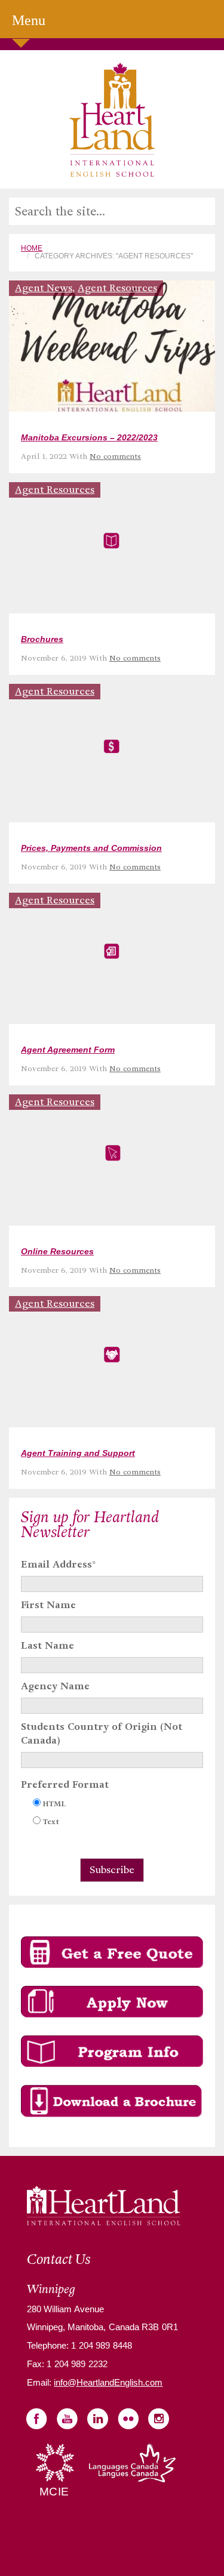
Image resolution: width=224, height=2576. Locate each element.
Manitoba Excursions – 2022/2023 (89, 437)
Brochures (42, 639)
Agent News (44, 288)
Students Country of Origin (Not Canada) (102, 1733)
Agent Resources (117, 288)
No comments (115, 456)
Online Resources (57, 1251)
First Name (48, 1605)
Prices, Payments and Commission (91, 848)
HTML (54, 1804)
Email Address (59, 1564)
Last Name (47, 1645)
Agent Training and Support (78, 1453)
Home (32, 248)
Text (51, 1821)
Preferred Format (65, 1784)
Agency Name (55, 1686)
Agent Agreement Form (68, 1050)
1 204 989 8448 (100, 2345)
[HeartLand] (112, 119)
